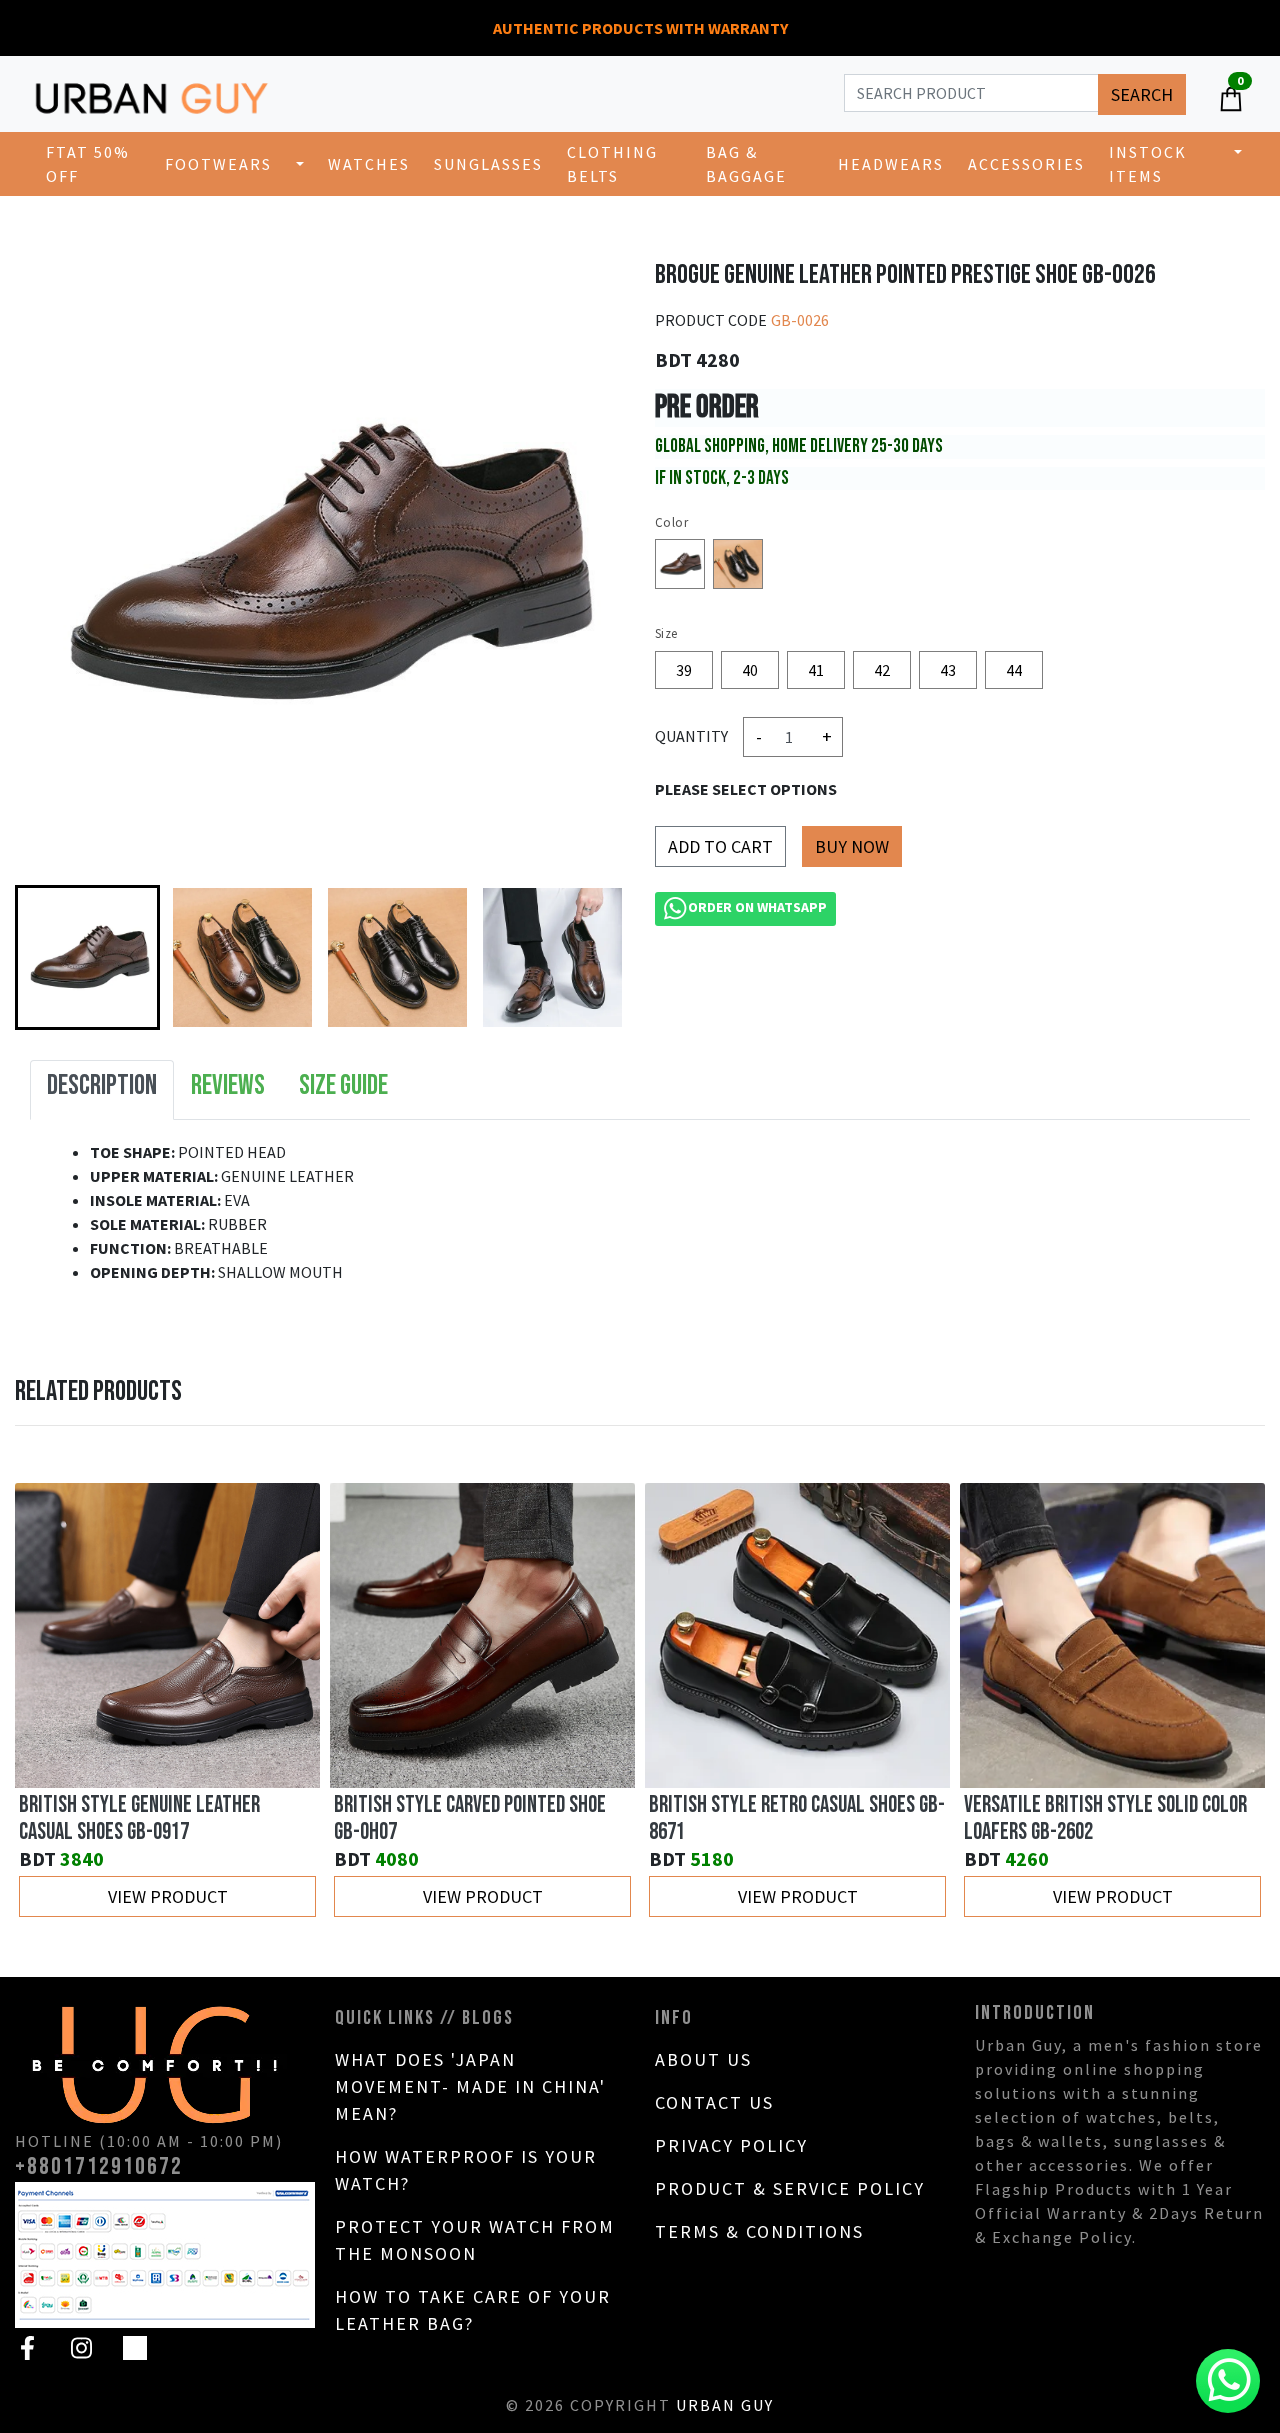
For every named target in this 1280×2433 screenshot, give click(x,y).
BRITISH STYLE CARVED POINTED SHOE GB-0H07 (470, 1819)
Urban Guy (725, 2405)
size (666, 633)
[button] (87, 957)
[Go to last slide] (51, 958)
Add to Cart (720, 846)
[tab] (102, 1090)
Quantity (691, 736)
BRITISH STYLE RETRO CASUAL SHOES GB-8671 (797, 1819)
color (671, 522)
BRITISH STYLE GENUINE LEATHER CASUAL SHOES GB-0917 (139, 1819)
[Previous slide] (51, 1702)
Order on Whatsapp (757, 907)
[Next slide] (589, 958)
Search (1142, 94)
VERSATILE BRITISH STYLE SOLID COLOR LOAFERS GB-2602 (1105, 1819)
